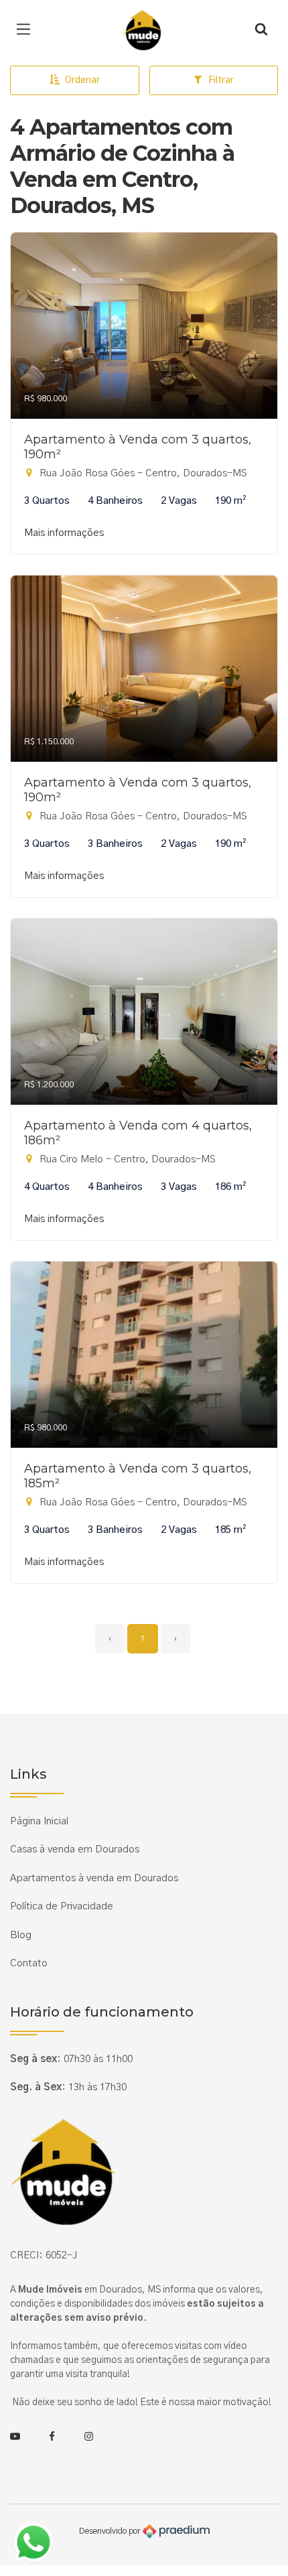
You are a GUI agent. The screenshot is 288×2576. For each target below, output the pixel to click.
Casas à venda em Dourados (75, 1849)
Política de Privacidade (62, 1906)
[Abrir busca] (261, 30)
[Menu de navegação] (27, 30)
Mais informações (64, 533)
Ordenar (82, 80)
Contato (29, 1963)
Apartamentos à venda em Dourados (94, 1878)
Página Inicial (39, 1821)
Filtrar (221, 80)
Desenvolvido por (111, 2531)
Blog (21, 1935)
